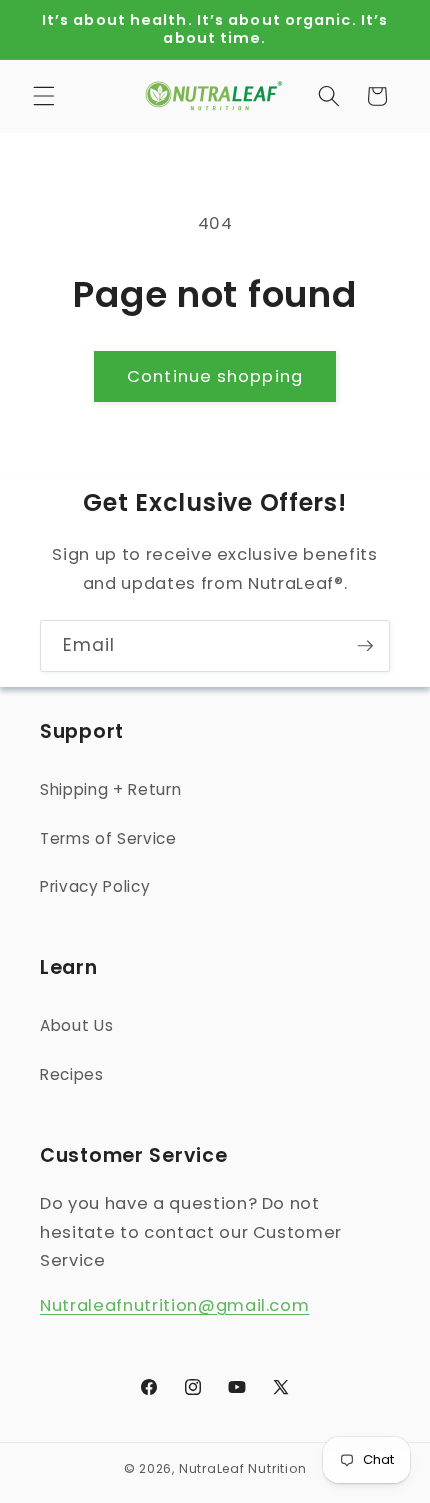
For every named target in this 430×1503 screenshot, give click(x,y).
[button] (44, 96)
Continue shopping (215, 376)
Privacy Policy (95, 886)
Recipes (72, 1074)
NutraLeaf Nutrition (243, 1468)
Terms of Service (108, 838)
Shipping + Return (110, 789)
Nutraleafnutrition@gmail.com (174, 1305)
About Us (76, 1025)
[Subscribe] (365, 646)
